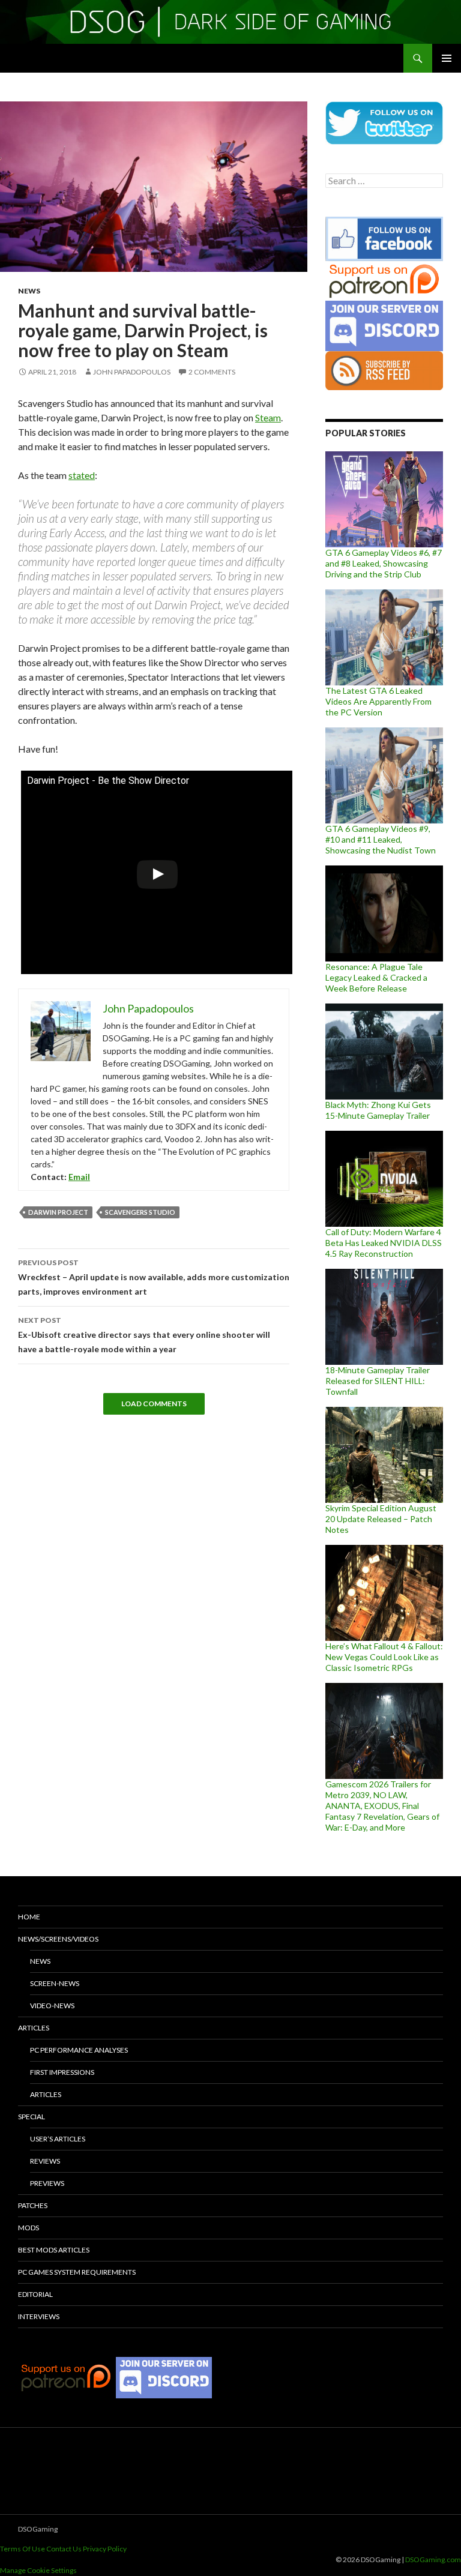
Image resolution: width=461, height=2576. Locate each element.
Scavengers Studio (140, 1212)
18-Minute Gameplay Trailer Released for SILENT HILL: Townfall (378, 1381)
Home (29, 1917)
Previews (47, 2183)
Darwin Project (58, 1212)
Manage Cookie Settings (38, 2570)
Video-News (52, 2006)
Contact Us (64, 2549)
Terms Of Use (23, 2549)
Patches (33, 2205)
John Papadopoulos (132, 372)
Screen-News (55, 1983)
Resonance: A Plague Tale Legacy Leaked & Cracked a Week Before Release (376, 977)
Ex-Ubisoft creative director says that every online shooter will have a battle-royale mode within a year (144, 1335)
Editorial (35, 2294)
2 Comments (212, 372)
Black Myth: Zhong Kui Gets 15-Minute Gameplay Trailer (378, 1110)
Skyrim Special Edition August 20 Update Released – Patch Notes (381, 1519)
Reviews (45, 2161)
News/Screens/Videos (58, 1939)
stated (82, 475)
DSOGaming (38, 2529)
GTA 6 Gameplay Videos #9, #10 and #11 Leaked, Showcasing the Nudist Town (381, 839)
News (29, 291)
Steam (268, 417)
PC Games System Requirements (77, 2272)
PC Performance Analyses (79, 2050)
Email (79, 1177)
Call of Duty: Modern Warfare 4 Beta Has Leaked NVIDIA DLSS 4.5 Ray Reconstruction (384, 1243)
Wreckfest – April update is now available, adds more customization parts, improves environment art (154, 1277)
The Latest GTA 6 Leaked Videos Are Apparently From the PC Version (378, 701)
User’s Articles (58, 2139)
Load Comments (154, 1404)
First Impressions (62, 2072)
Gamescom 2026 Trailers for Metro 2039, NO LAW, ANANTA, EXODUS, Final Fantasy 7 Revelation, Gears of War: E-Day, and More (382, 1806)
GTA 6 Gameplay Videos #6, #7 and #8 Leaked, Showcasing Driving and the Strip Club (384, 563)
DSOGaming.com (433, 2559)
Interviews (39, 2316)
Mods (29, 2228)
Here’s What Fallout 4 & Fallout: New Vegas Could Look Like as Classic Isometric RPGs (384, 1657)
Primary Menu (447, 58)
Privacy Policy (105, 2549)
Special (32, 2117)
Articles (34, 2028)
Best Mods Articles (54, 2250)
